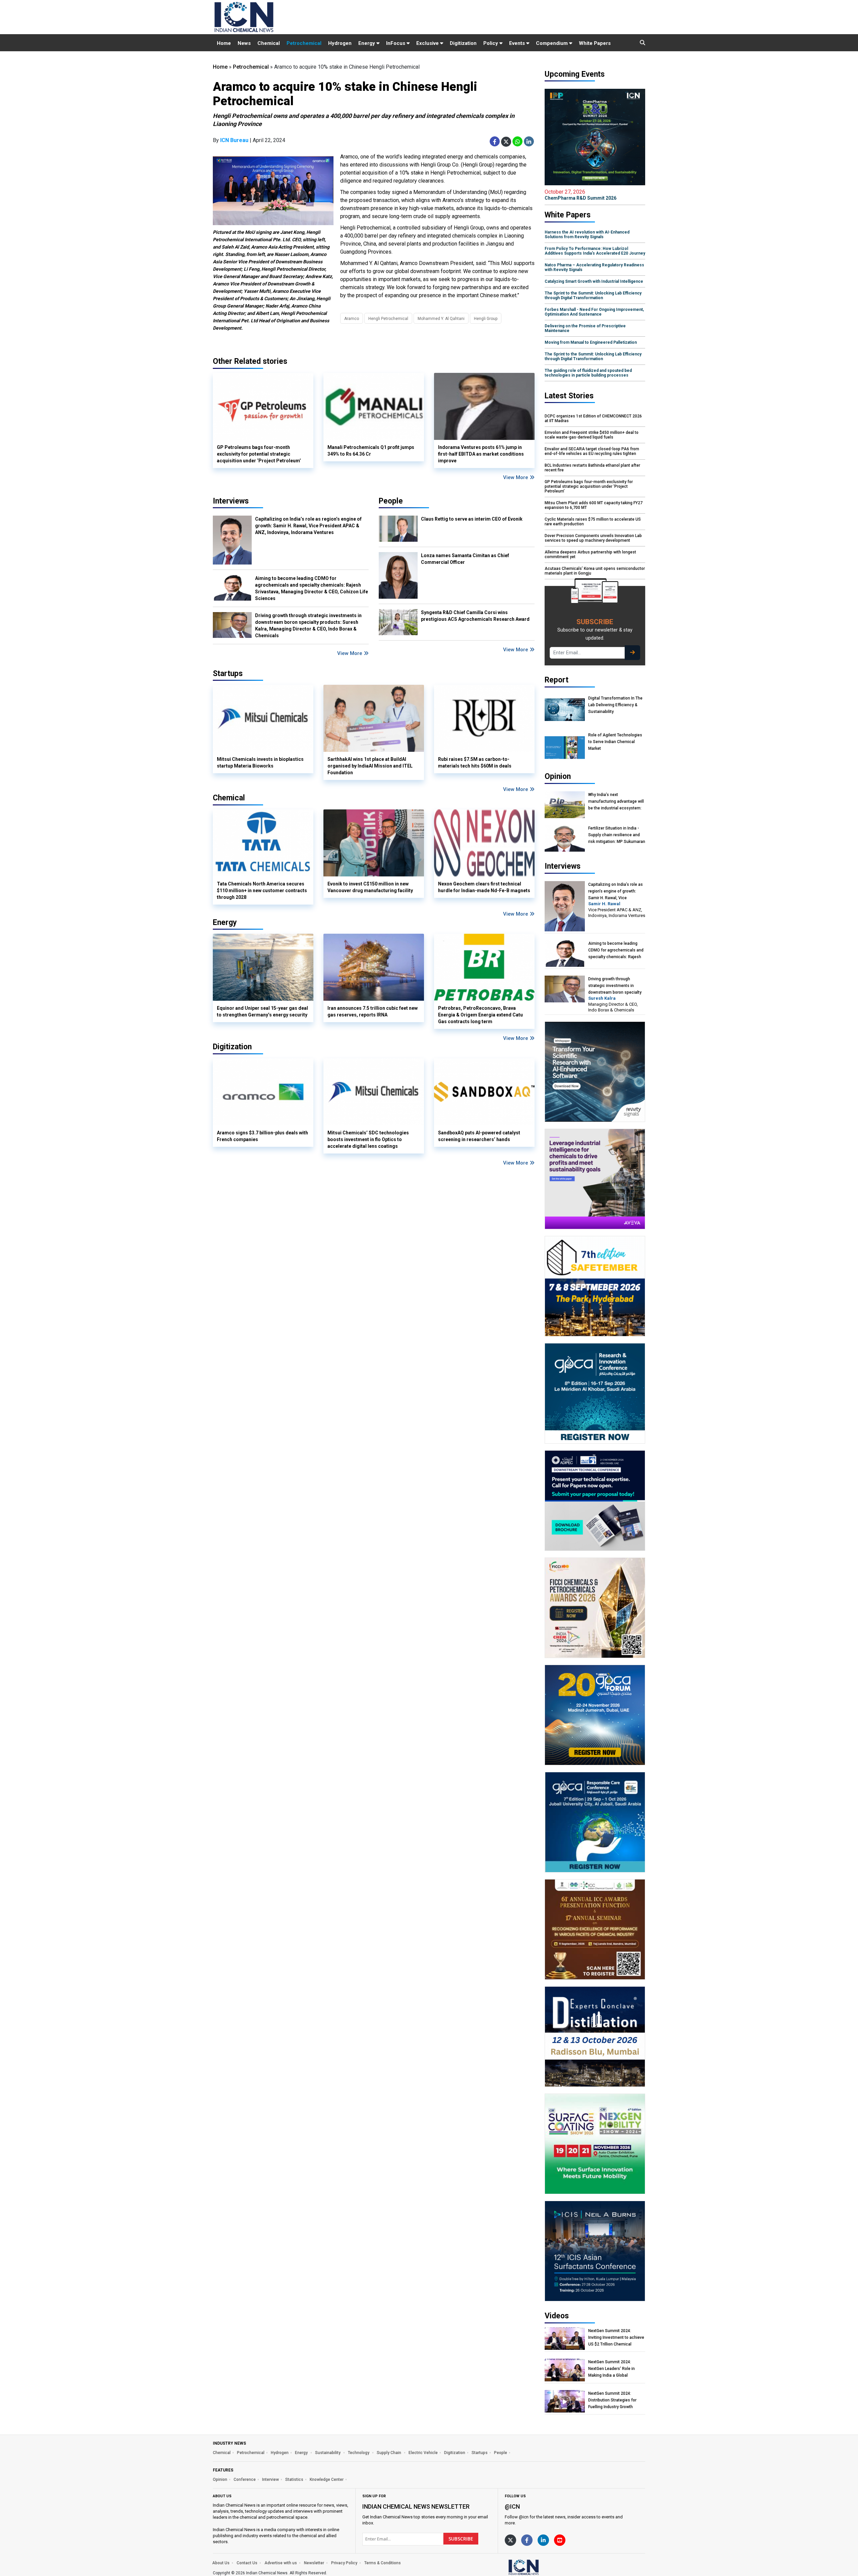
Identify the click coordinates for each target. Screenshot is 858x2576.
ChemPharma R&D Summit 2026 (580, 195)
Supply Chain (389, 2453)
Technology (359, 2453)
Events (518, 43)
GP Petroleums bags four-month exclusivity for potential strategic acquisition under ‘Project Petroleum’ (259, 454)
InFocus (396, 43)
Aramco (352, 319)
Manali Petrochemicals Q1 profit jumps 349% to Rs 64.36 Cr (371, 451)
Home (224, 43)
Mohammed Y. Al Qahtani (441, 319)
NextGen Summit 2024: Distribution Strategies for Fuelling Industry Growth (612, 2400)
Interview (270, 2480)
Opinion (220, 2480)
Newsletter (314, 2563)
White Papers (595, 43)
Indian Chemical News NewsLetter (416, 2506)
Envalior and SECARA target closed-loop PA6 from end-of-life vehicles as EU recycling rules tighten (592, 451)
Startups (480, 2453)
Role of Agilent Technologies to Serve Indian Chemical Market (615, 742)
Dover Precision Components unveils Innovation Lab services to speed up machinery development (593, 538)
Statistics (294, 2480)
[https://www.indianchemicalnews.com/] (541, 2567)
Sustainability (328, 2453)
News (244, 43)
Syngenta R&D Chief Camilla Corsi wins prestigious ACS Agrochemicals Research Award (475, 616)
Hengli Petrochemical (388, 319)
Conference (245, 2480)
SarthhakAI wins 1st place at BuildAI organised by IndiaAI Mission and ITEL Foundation (370, 766)
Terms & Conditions (383, 2563)
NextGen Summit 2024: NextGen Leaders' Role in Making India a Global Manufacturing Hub (611, 2369)
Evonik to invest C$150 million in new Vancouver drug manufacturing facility (370, 887)
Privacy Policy (344, 2563)
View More (516, 477)
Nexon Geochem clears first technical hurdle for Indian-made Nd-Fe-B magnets (484, 887)
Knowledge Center (327, 2480)
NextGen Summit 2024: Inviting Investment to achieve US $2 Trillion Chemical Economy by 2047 (616, 2338)
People (391, 501)
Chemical (269, 43)
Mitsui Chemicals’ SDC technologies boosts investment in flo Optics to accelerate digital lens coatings (368, 1139)
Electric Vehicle (423, 2453)
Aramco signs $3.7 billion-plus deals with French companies (262, 1136)
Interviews (231, 501)
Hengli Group (486, 319)
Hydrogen (340, 43)
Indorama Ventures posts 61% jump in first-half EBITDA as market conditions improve (481, 454)
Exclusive (428, 43)
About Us (221, 2563)
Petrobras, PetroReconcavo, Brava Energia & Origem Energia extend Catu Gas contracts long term (480, 1015)
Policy (491, 43)
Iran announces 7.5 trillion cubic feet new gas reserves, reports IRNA (373, 1011)
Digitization (463, 43)
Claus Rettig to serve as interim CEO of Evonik (472, 519)
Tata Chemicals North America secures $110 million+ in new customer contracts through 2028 (262, 890)
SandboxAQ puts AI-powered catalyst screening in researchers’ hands (479, 1136)
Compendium (553, 43)
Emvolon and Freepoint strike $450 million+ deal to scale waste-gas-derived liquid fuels (592, 435)
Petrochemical (304, 43)
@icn (512, 2506)
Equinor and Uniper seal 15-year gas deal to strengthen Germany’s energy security (262, 1011)
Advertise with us (281, 2563)
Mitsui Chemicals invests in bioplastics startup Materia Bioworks (260, 763)
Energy (367, 43)
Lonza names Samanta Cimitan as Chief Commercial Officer (465, 559)
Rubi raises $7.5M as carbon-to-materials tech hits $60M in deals (475, 763)
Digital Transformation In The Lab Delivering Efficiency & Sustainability (615, 705)
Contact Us (247, 2563)
